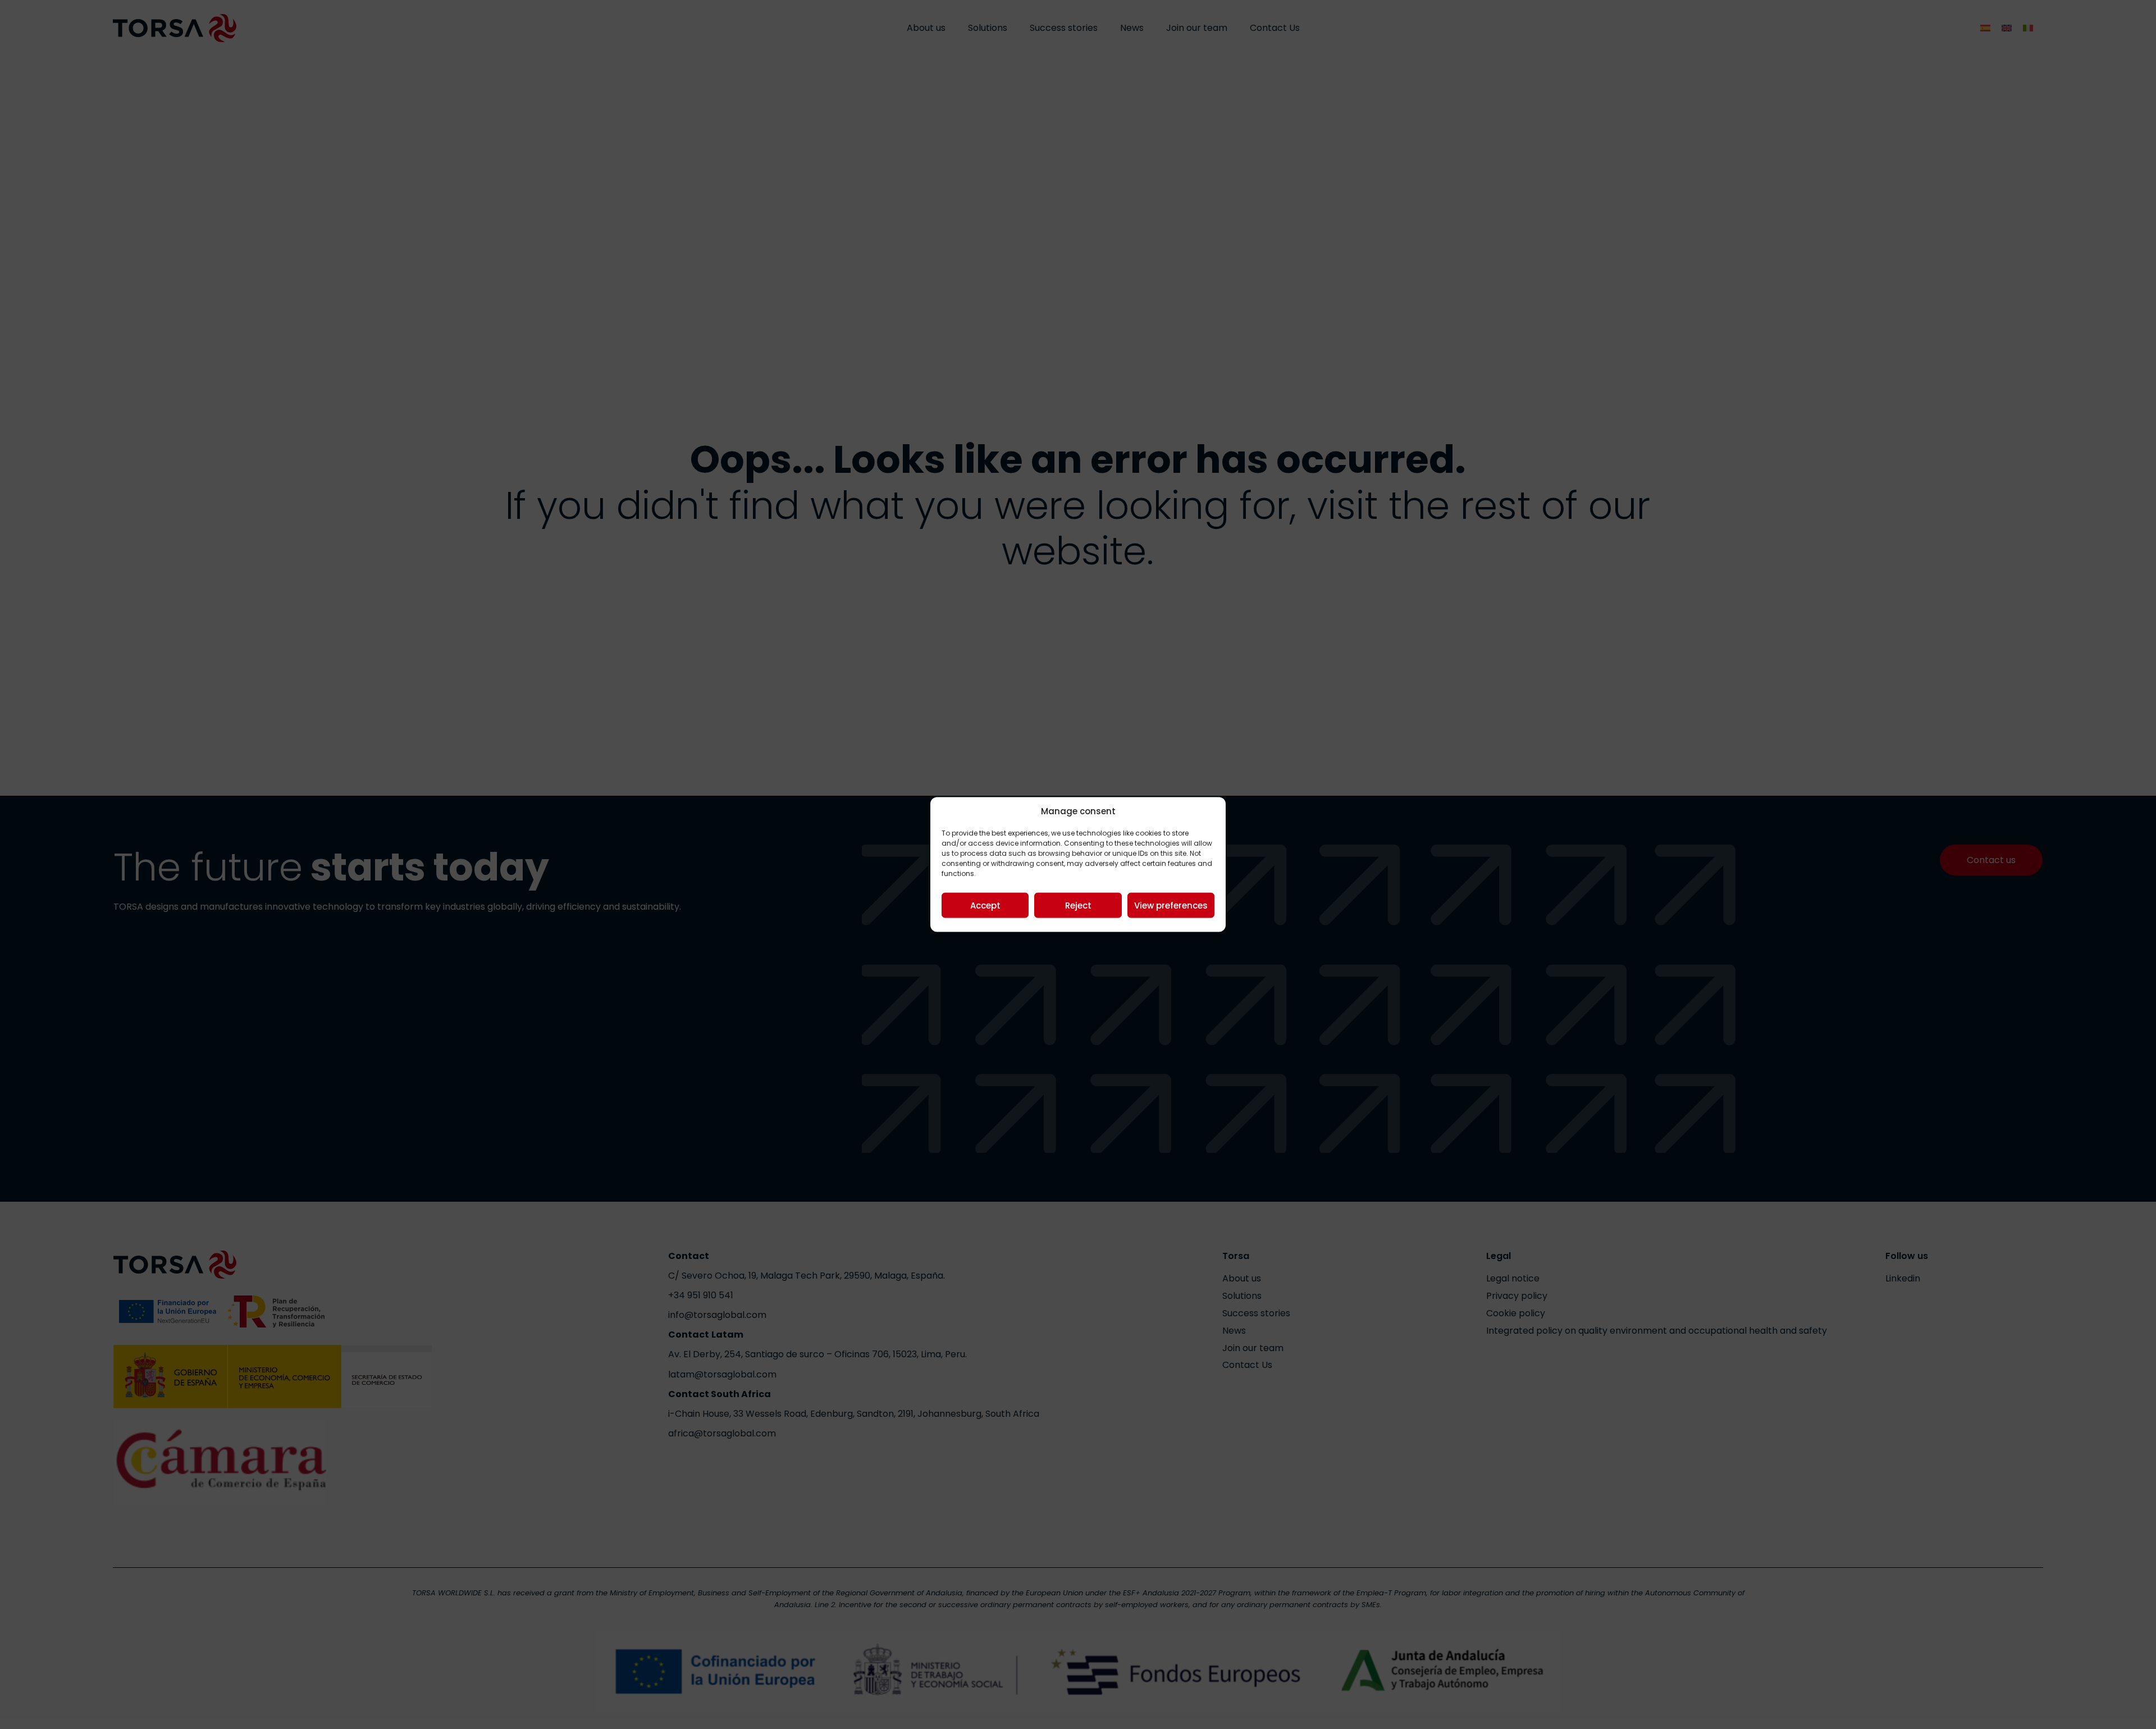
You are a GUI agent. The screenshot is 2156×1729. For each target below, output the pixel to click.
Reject (1078, 905)
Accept (985, 905)
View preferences (1171, 905)
